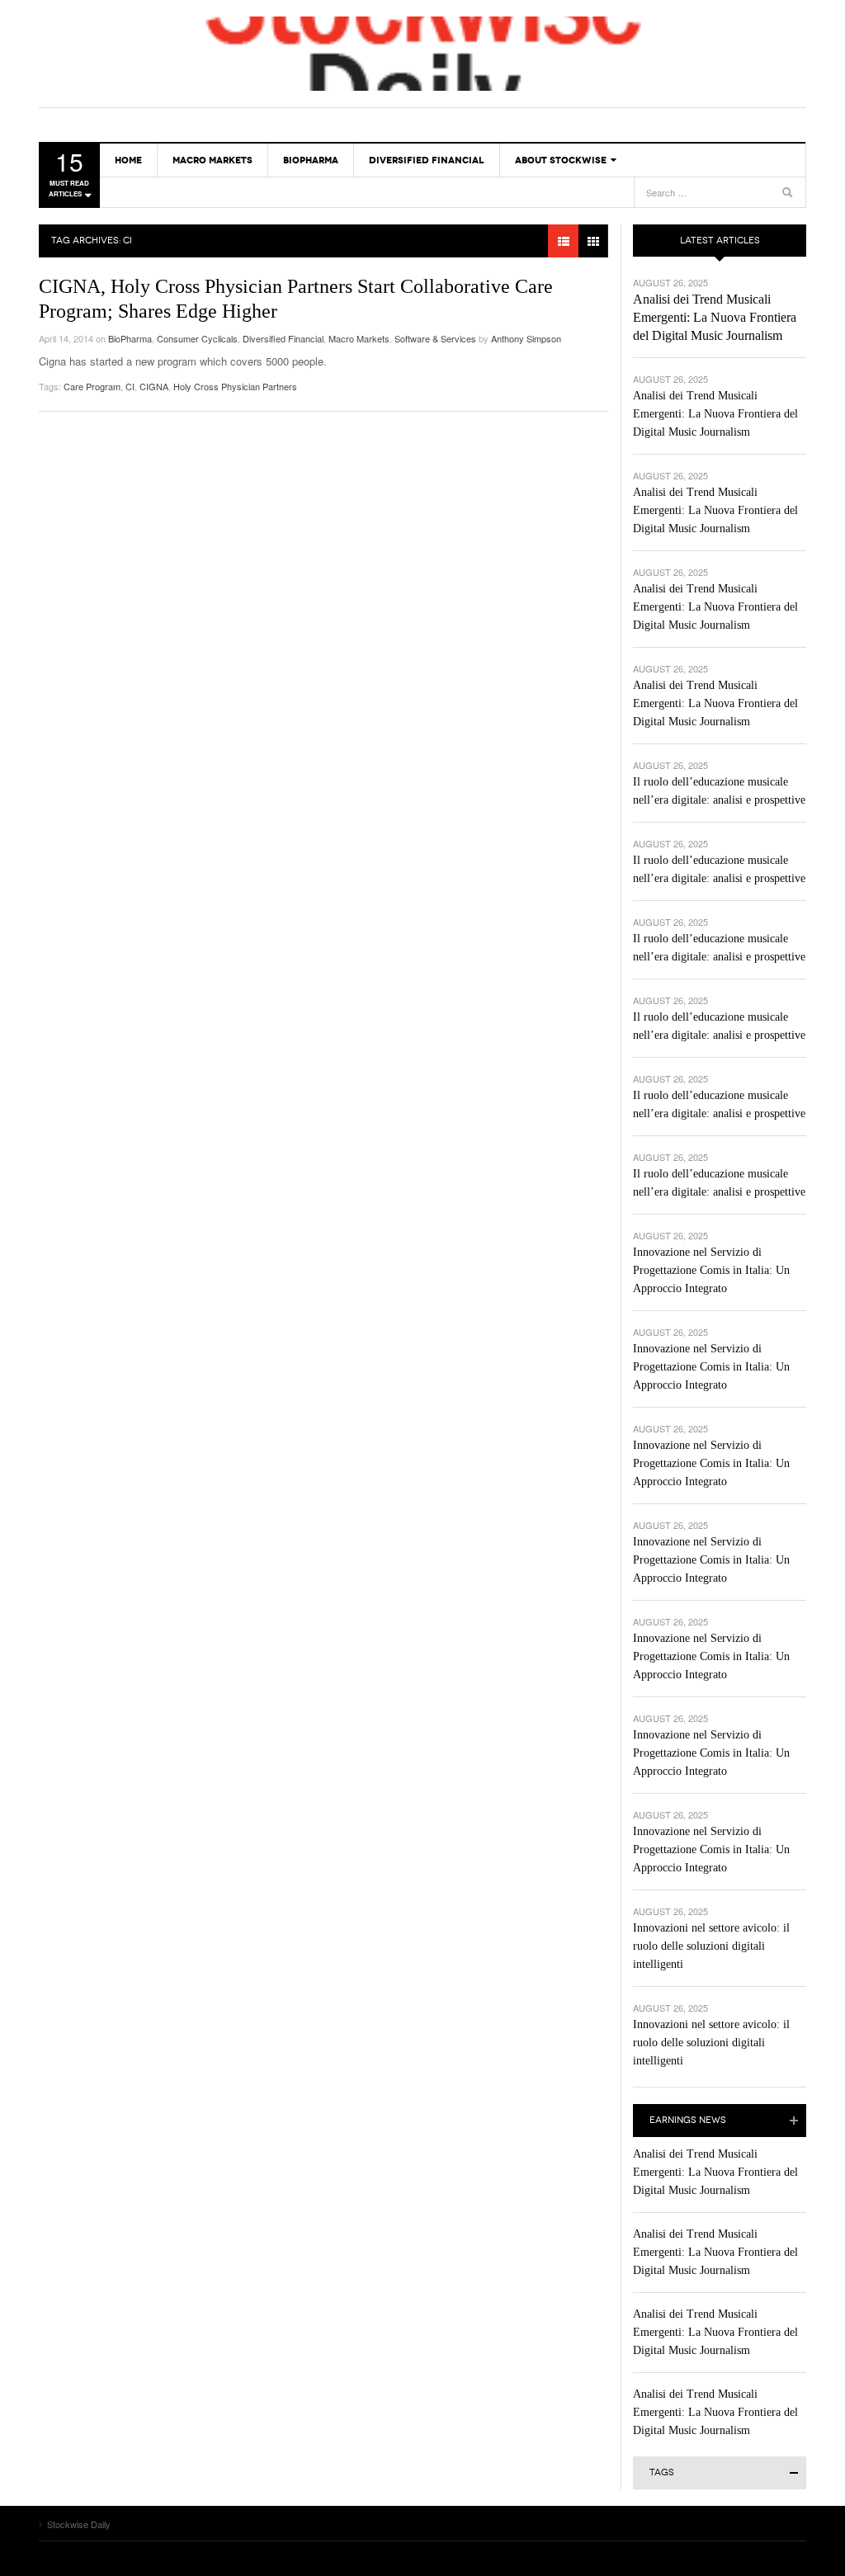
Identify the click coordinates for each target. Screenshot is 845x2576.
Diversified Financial (427, 160)
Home (128, 160)
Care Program (92, 386)
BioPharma (311, 160)
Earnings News (688, 2120)
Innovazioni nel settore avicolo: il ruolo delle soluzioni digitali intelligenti (711, 1946)
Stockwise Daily (422, 54)
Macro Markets (212, 160)
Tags (662, 2472)
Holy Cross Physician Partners (235, 386)
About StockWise (561, 160)
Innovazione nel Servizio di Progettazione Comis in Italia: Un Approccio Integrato (711, 1270)
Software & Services (435, 338)
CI (130, 386)
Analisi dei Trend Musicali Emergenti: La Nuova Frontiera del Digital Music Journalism (715, 317)
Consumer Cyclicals (197, 338)
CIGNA (154, 386)
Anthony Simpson (526, 338)
